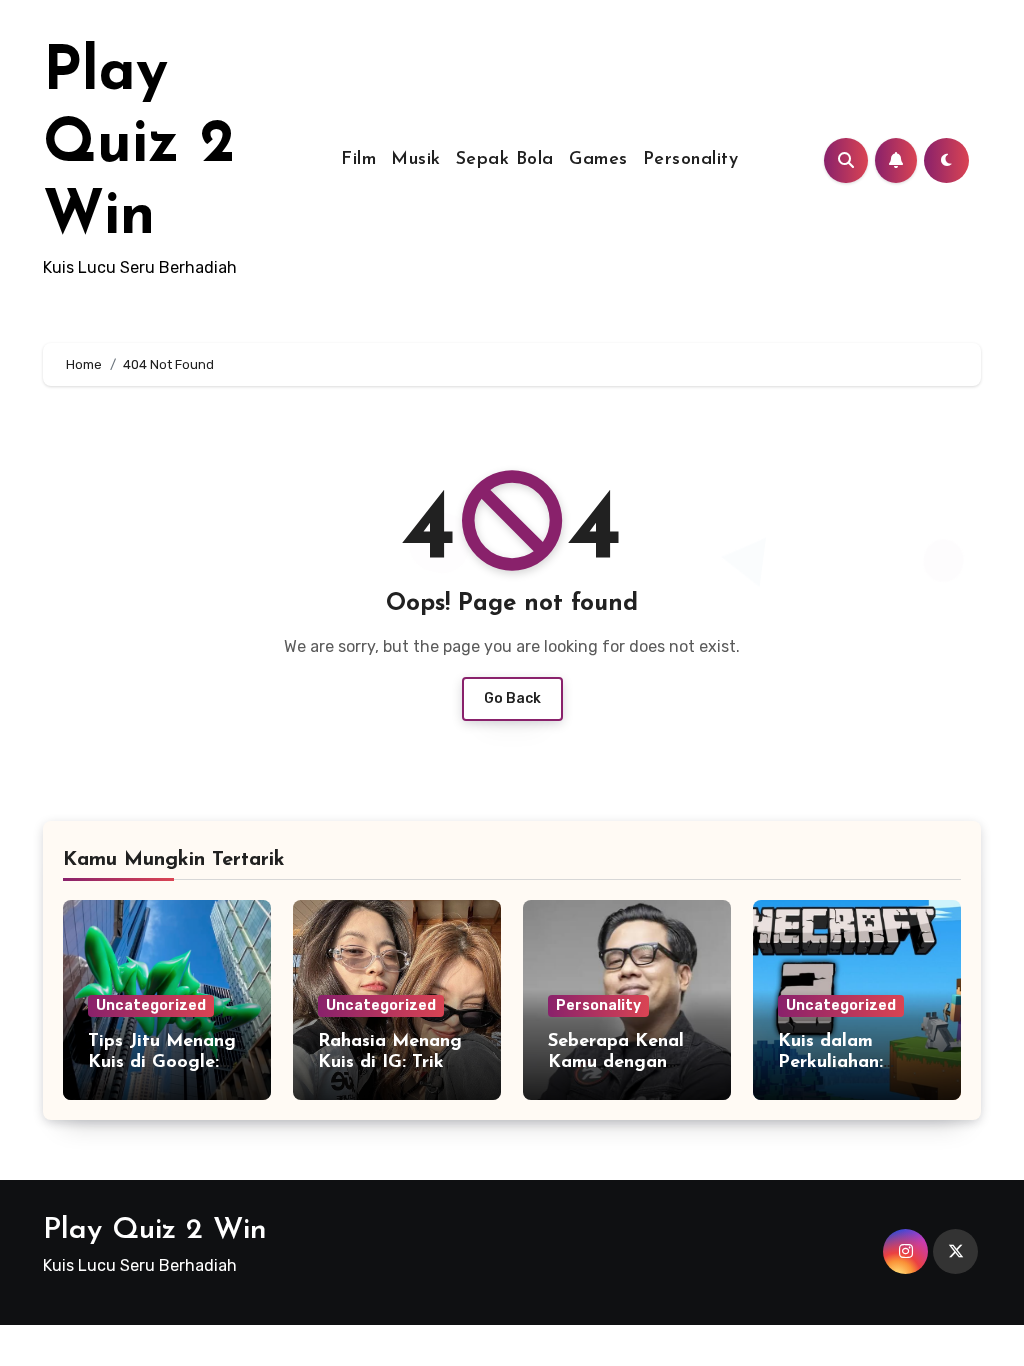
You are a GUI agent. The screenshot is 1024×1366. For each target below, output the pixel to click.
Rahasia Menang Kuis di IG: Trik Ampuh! (390, 1063)
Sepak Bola (505, 160)
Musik (416, 160)
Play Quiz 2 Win (139, 146)
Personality (691, 160)
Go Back (512, 698)
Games (598, 160)
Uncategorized (151, 1005)
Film (358, 160)
